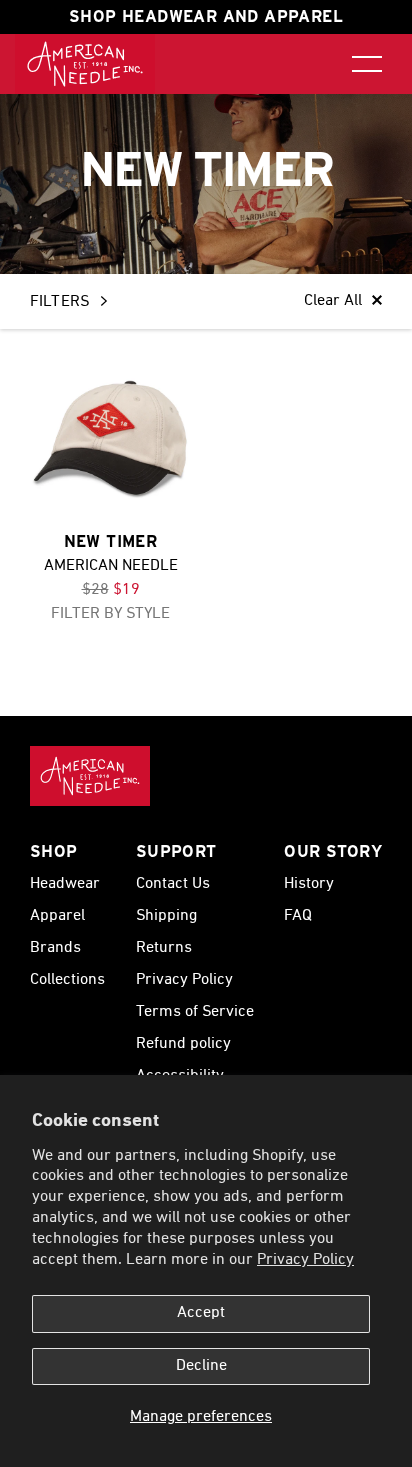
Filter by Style (110, 614)
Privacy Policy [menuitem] (184, 980)
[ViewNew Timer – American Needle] (110, 439)
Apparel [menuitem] (57, 916)
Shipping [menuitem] (166, 916)
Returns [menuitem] (164, 948)
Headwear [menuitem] (65, 884)
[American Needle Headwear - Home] (90, 776)
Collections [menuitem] (67, 980)
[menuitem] (85, 64)
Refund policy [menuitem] (183, 1044)
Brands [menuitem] (55, 948)
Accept (201, 1313)
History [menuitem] (309, 884)
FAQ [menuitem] (298, 916)
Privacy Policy (305, 1260)
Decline (201, 1366)
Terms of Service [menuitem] (195, 1012)
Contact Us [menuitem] (173, 884)
